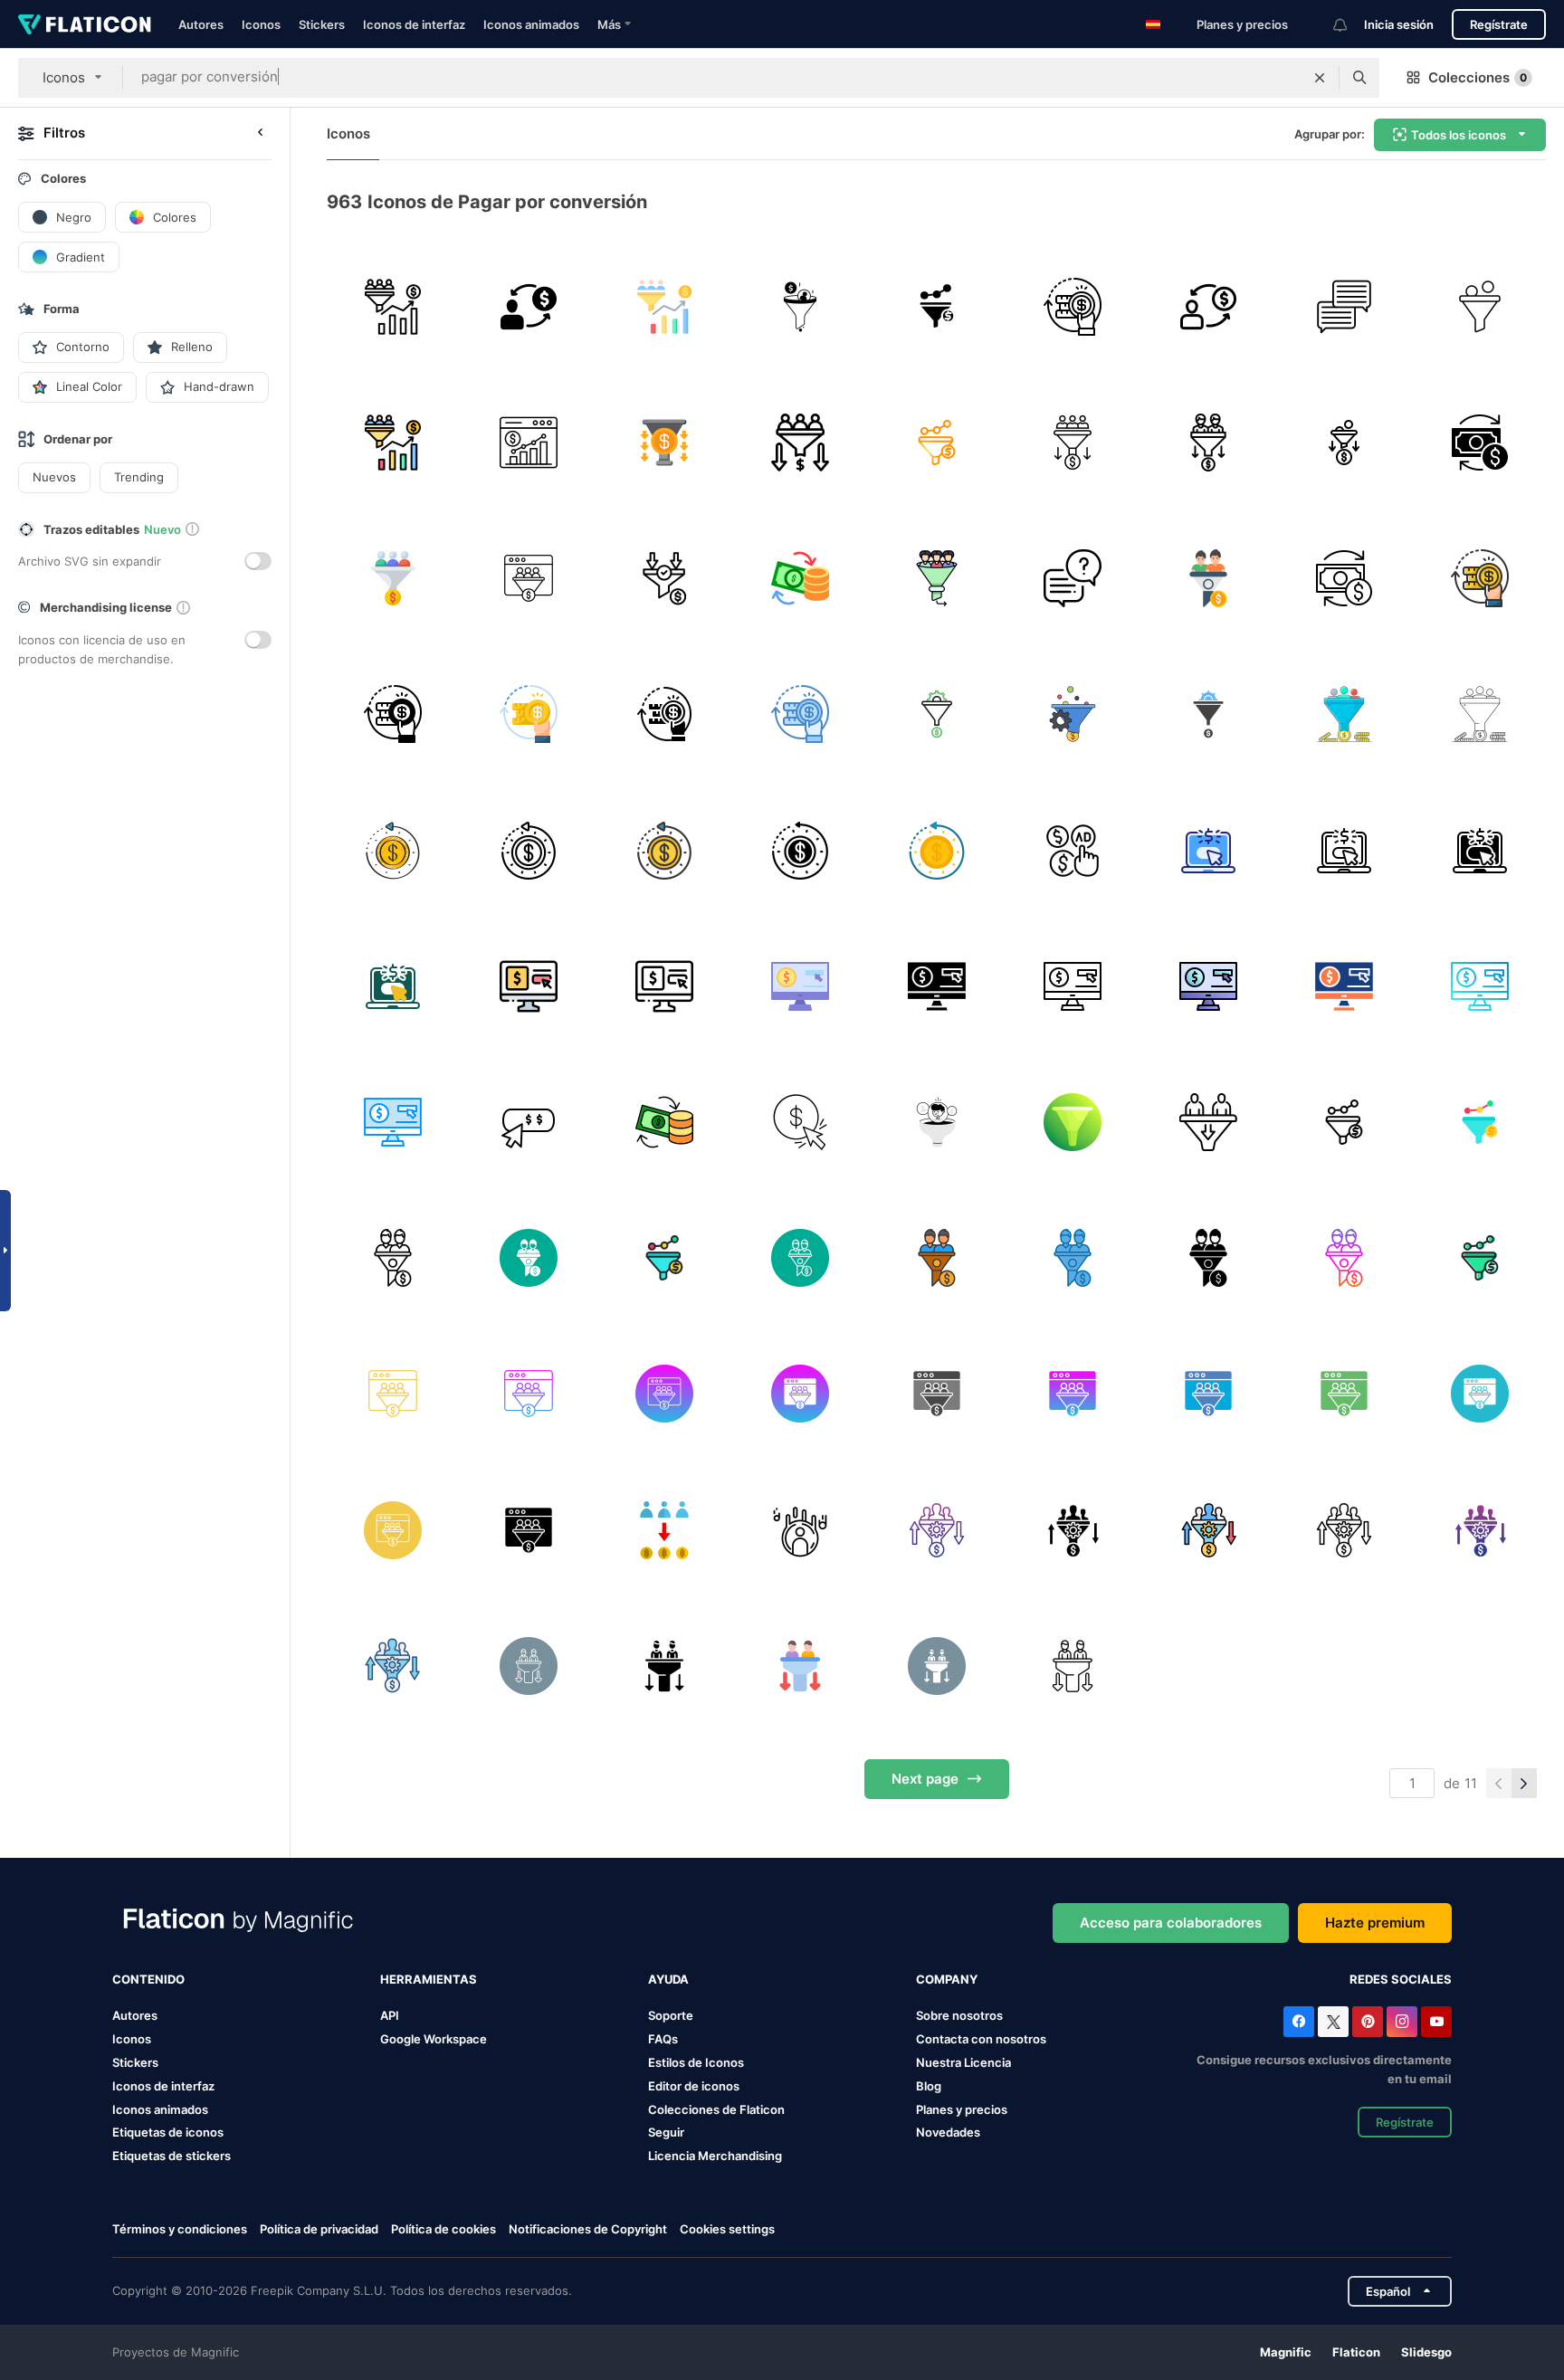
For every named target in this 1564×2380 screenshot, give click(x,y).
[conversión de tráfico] (936, 306)
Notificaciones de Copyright (588, 2229)
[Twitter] (1333, 2022)
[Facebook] (1299, 2022)
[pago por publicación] (528, 986)
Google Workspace (434, 2039)
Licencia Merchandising (715, 2156)
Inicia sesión (1399, 24)
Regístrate (1499, 24)
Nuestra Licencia (963, 2062)
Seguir (666, 2132)
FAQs (663, 2039)
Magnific (1286, 2352)
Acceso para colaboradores (1171, 1923)
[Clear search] (1320, 78)
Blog (929, 2086)
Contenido (148, 1979)
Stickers (322, 24)
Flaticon (1356, 2352)
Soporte (671, 2015)
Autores (201, 24)
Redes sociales (1401, 1979)
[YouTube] (1436, 2022)
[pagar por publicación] (1208, 850)
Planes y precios (1242, 24)
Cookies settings (727, 2229)
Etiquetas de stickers (172, 2156)
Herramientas (429, 1979)
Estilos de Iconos (696, 2062)
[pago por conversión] (1072, 306)
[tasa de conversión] (801, 442)
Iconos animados (531, 24)
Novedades (948, 2132)
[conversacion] (1072, 578)
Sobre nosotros (959, 2015)
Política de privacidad (319, 2229)
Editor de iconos (694, 2086)
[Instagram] (1402, 2022)
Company (947, 1979)
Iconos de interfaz (414, 24)
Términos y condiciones (180, 2229)
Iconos (261, 24)
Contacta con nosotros (981, 2039)
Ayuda (668, 1979)
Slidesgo (1426, 2352)
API (390, 2015)
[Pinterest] (1368, 2022)
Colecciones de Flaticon (716, 2109)
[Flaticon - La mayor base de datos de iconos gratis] (85, 24)
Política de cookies (443, 2229)
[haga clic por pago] (801, 1122)
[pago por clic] (1072, 850)
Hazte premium (1375, 1923)
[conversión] (392, 306)
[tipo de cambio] (801, 578)
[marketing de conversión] (801, 306)
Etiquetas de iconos (168, 2132)
